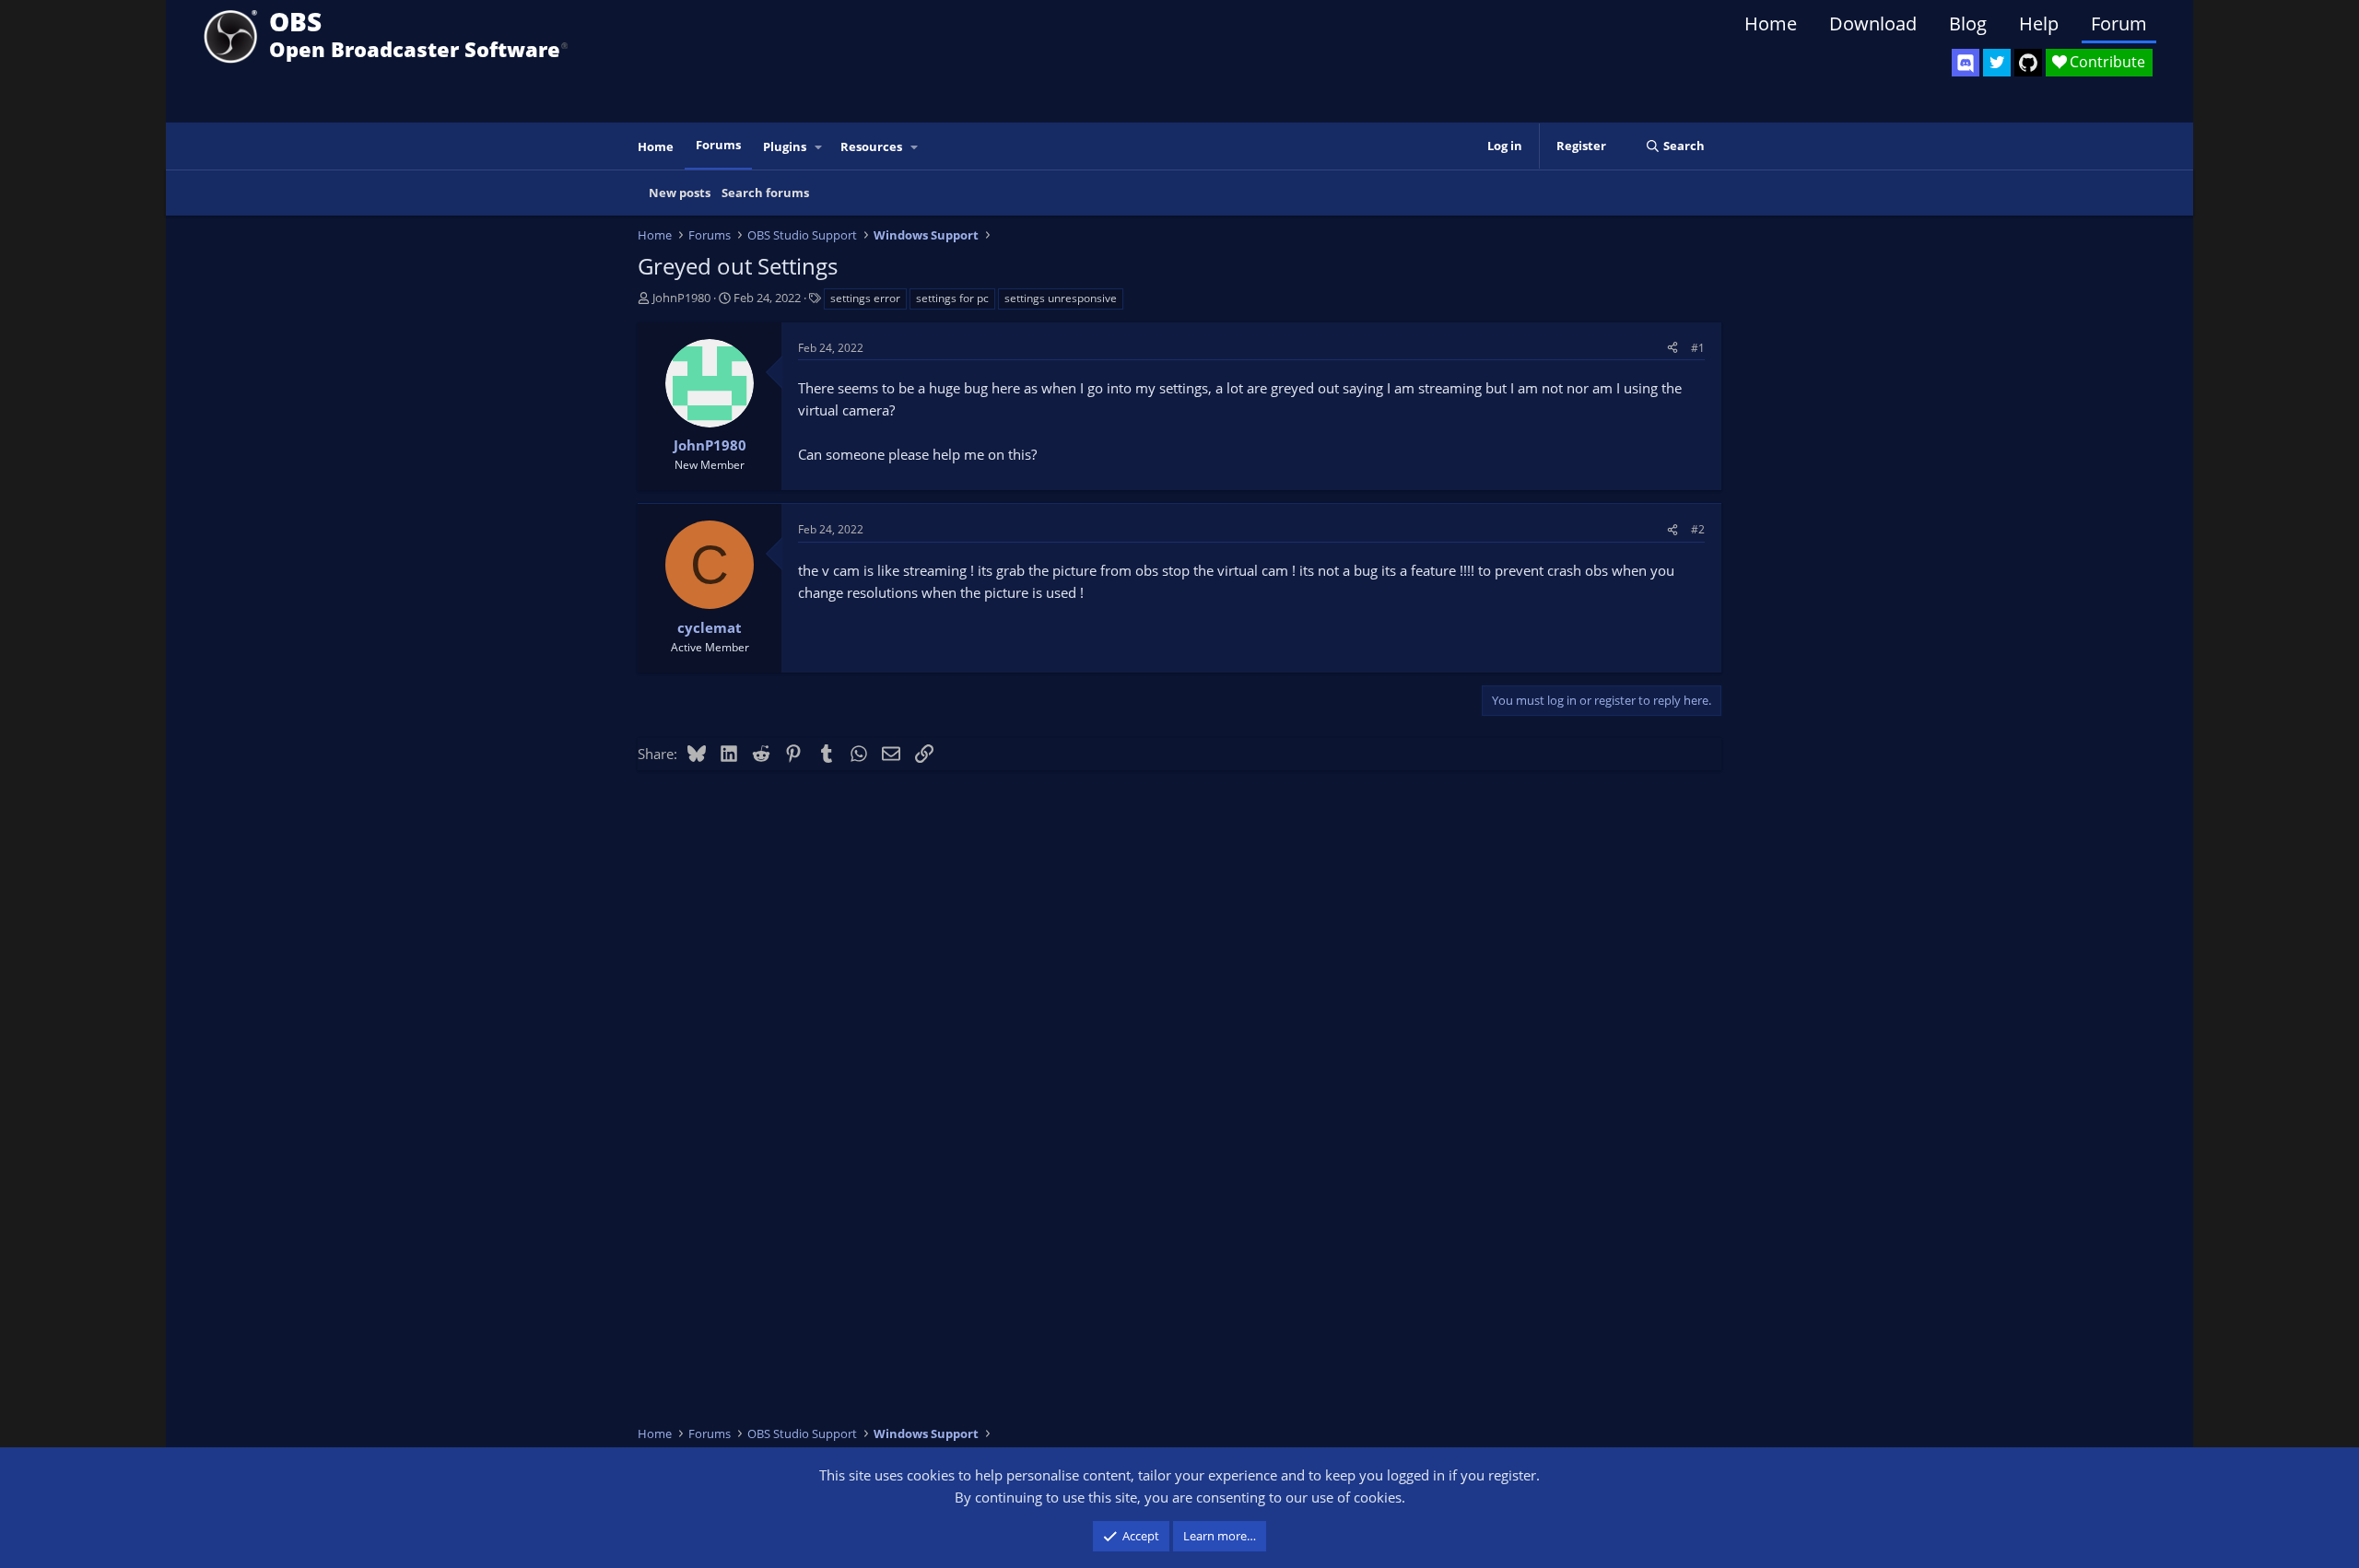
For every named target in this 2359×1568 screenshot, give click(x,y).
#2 (1698, 529)
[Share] (1672, 348)
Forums (718, 145)
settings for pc (952, 298)
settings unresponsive (1061, 298)
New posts (680, 193)
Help (2039, 23)
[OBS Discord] (1966, 63)
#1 (1698, 348)
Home (1771, 23)
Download (1873, 23)
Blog (1968, 23)
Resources (871, 146)
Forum (2119, 23)
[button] (819, 147)
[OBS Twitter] (1997, 63)
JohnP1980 (681, 298)
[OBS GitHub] (2028, 63)
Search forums (765, 193)
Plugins (785, 146)
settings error (865, 298)
